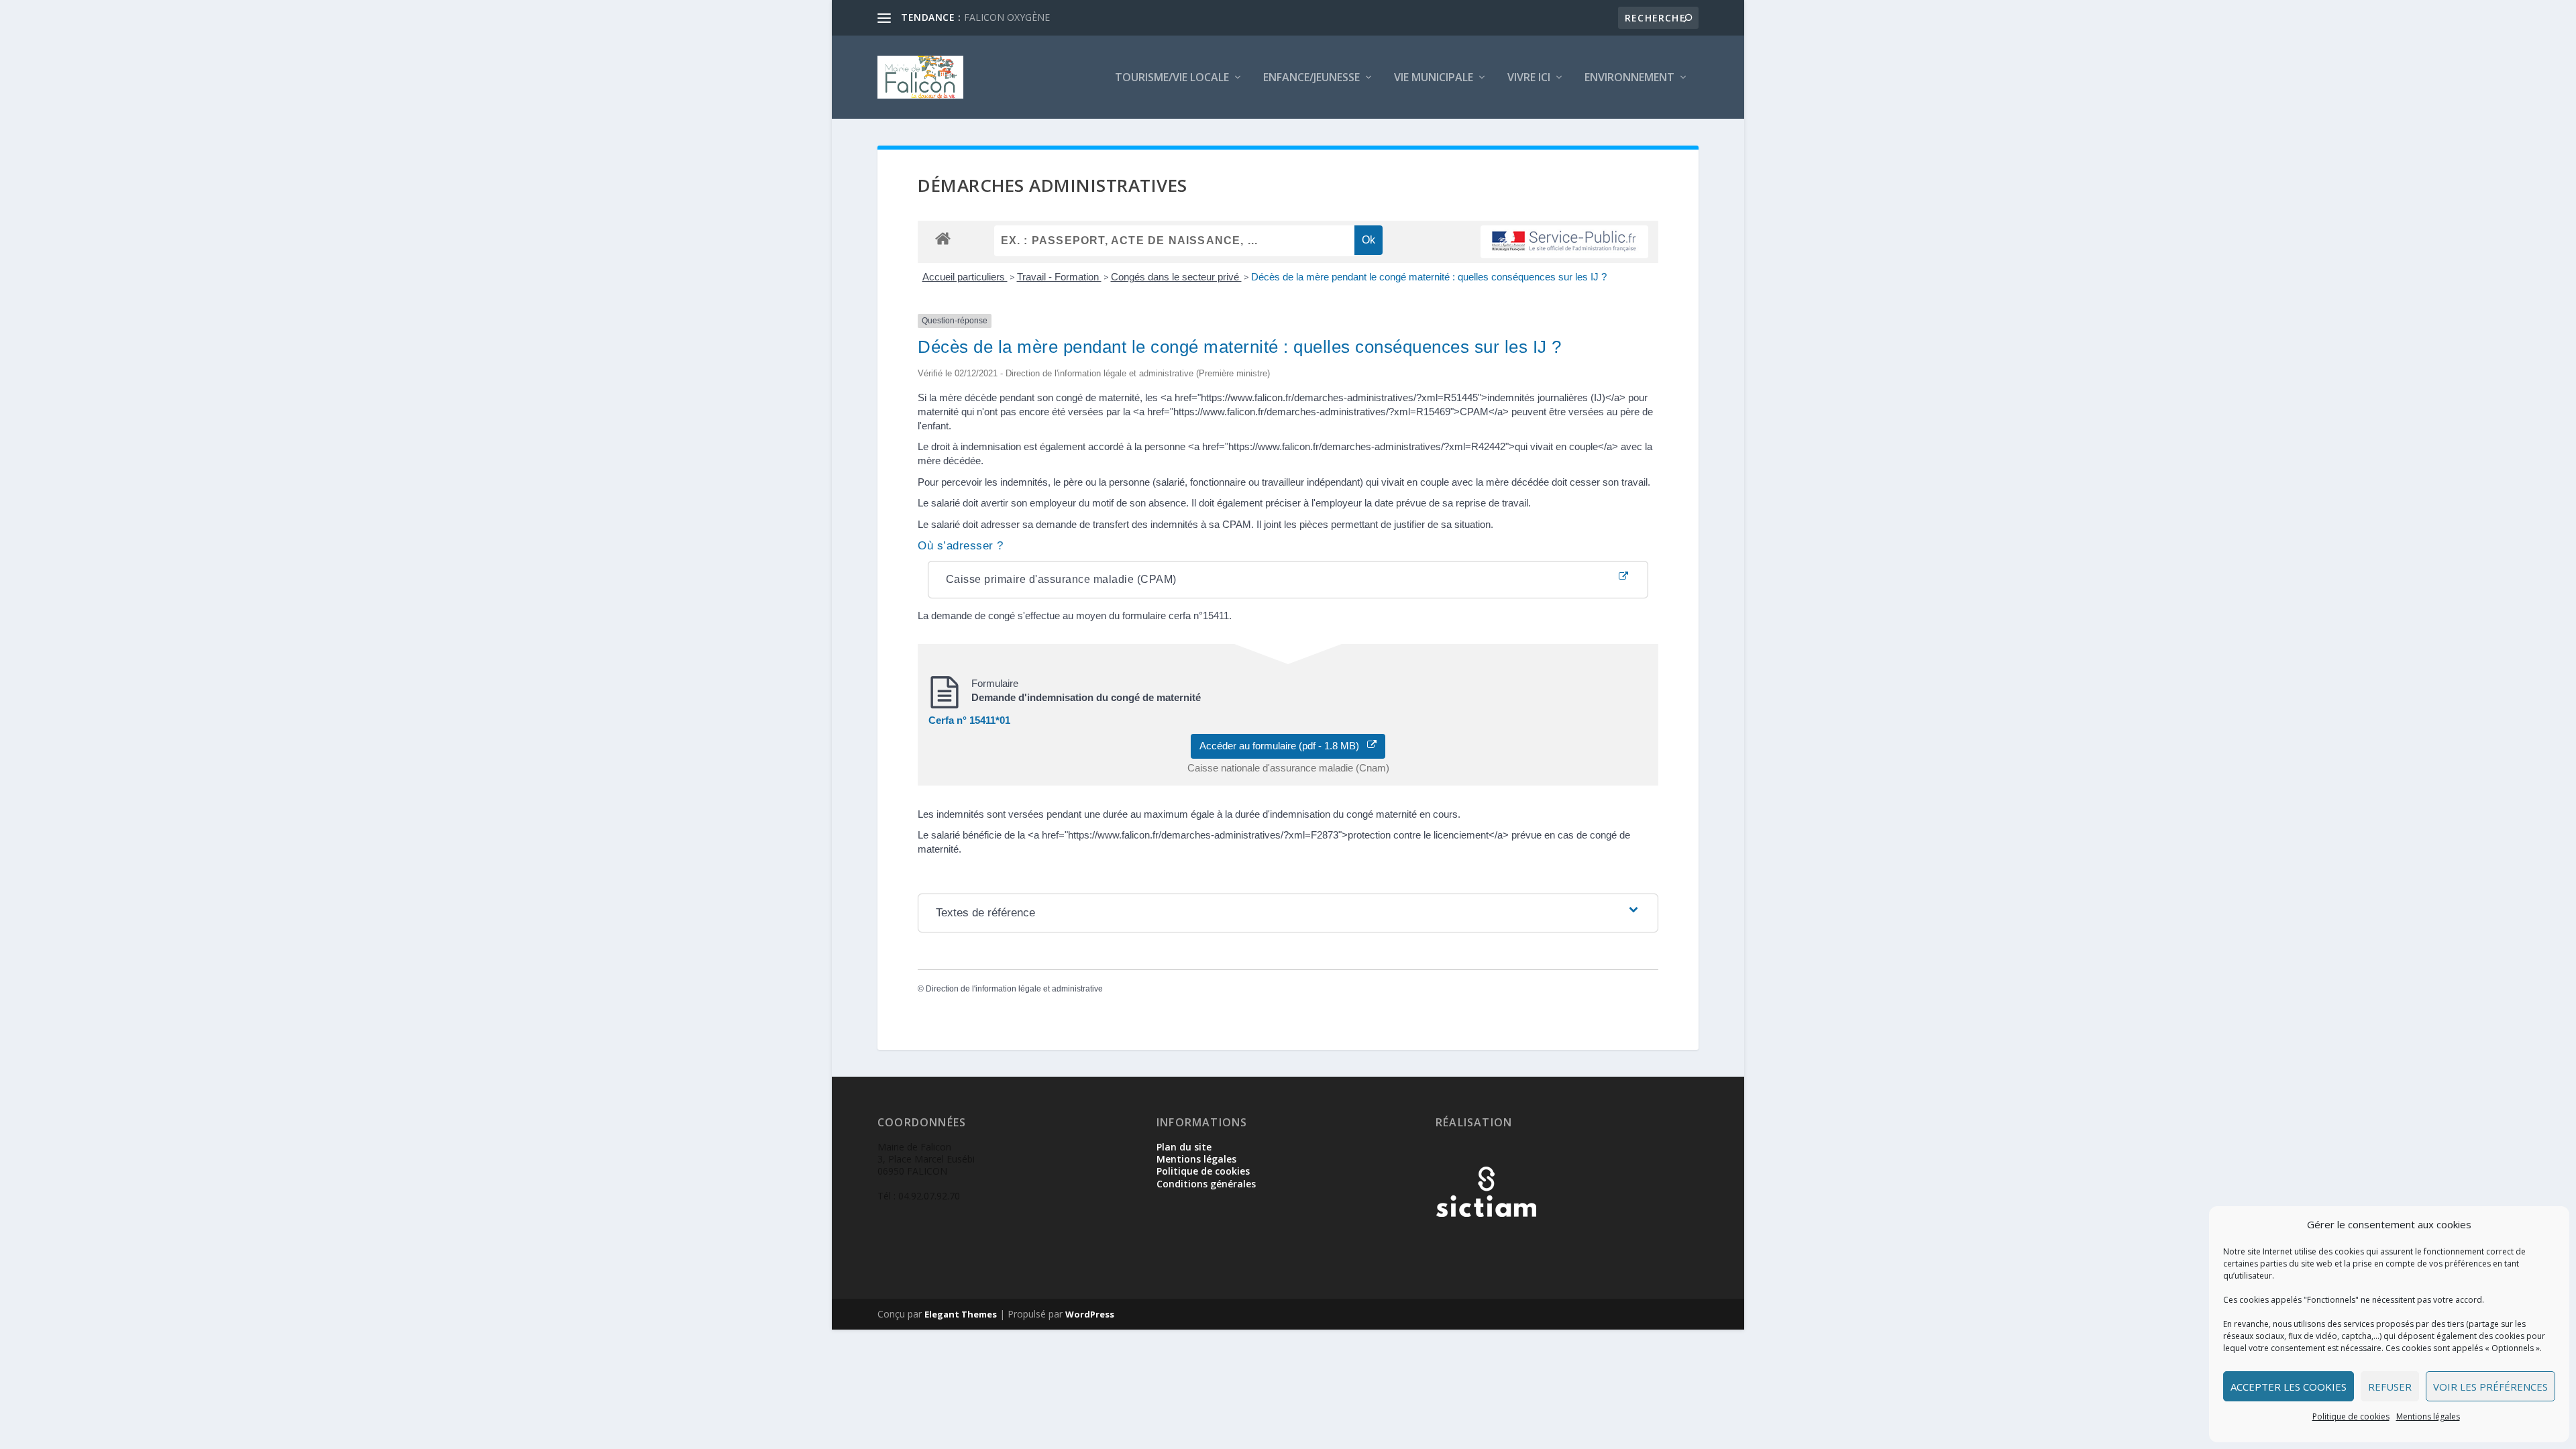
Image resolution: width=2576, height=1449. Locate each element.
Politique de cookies (2351, 1416)
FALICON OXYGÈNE (1007, 17)
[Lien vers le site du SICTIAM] (1486, 1239)
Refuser (2390, 1387)
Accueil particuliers (965, 277)
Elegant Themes (961, 1314)
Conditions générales (1206, 1184)
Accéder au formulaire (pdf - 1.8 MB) (1283, 746)
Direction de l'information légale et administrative (1014, 989)
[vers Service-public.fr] (1564, 242)
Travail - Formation (1059, 277)
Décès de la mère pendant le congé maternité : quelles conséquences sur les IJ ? (1429, 277)
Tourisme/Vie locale (1172, 78)
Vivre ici (1529, 78)
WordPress (1090, 1314)
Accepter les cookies (2289, 1387)
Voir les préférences (2490, 1387)
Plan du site (1184, 1147)
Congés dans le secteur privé (1176, 277)
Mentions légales (2428, 1416)
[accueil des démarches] (943, 238)
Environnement (1629, 78)
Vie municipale (1434, 78)
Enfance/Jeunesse (1311, 78)
